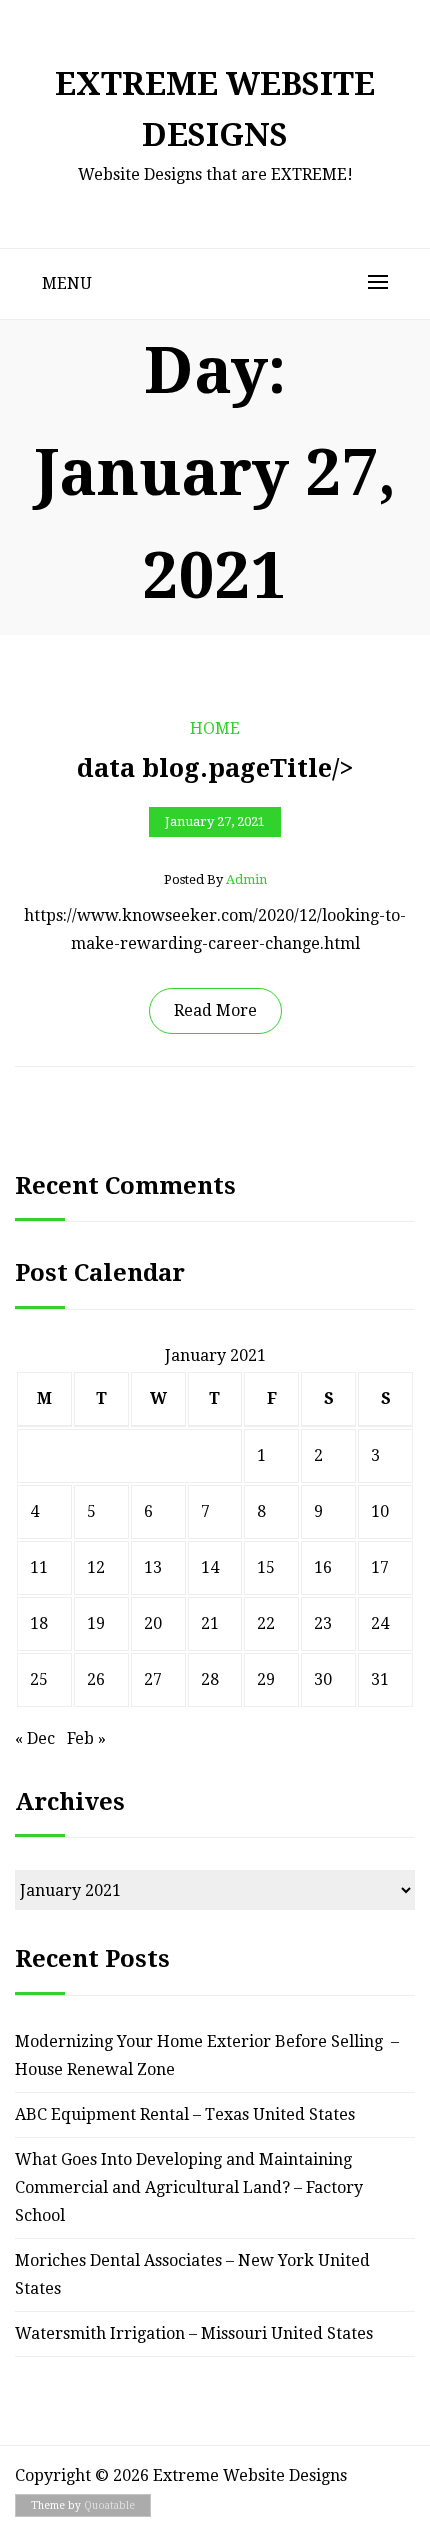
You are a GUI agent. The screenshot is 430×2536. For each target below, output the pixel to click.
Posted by (215, 879)
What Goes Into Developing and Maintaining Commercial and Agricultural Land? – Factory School (189, 2187)
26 (96, 1679)
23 (323, 1623)
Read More (215, 1010)
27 (153, 1679)
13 (153, 1567)
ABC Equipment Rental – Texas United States (185, 2114)
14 (210, 1567)
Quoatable (109, 2505)
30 (323, 1679)
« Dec (35, 1738)
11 (39, 1567)
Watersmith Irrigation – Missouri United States (194, 2333)
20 (153, 1623)
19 (96, 1623)
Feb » (86, 1738)
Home (215, 728)
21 (210, 1623)
